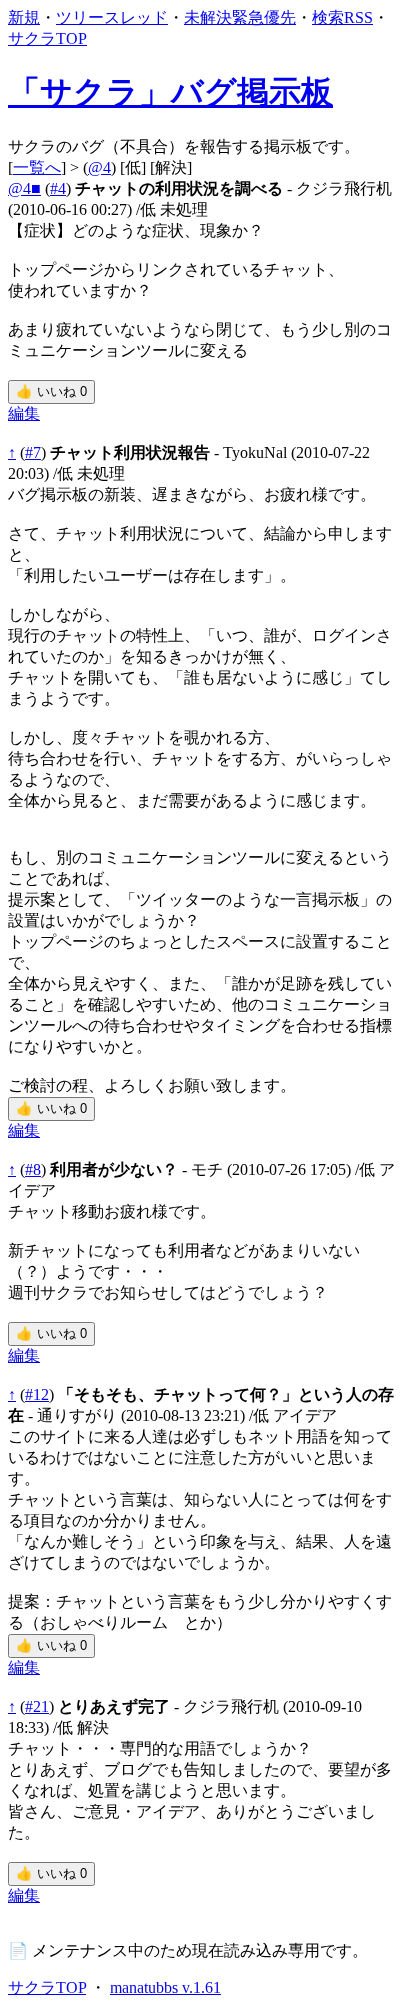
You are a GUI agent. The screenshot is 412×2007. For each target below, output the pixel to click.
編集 (24, 413)
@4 (99, 167)
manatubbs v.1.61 (165, 1987)
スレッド (136, 17)
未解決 (208, 17)
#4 (58, 188)
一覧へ (37, 167)
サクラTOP (47, 38)
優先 (280, 17)
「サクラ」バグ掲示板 (170, 92)
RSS (358, 17)
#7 (33, 452)
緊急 (248, 17)
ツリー (80, 17)
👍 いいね (51, 391)
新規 (24, 17)
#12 (37, 1394)
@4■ (24, 188)
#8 (33, 1169)
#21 (37, 1706)
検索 (328, 17)
